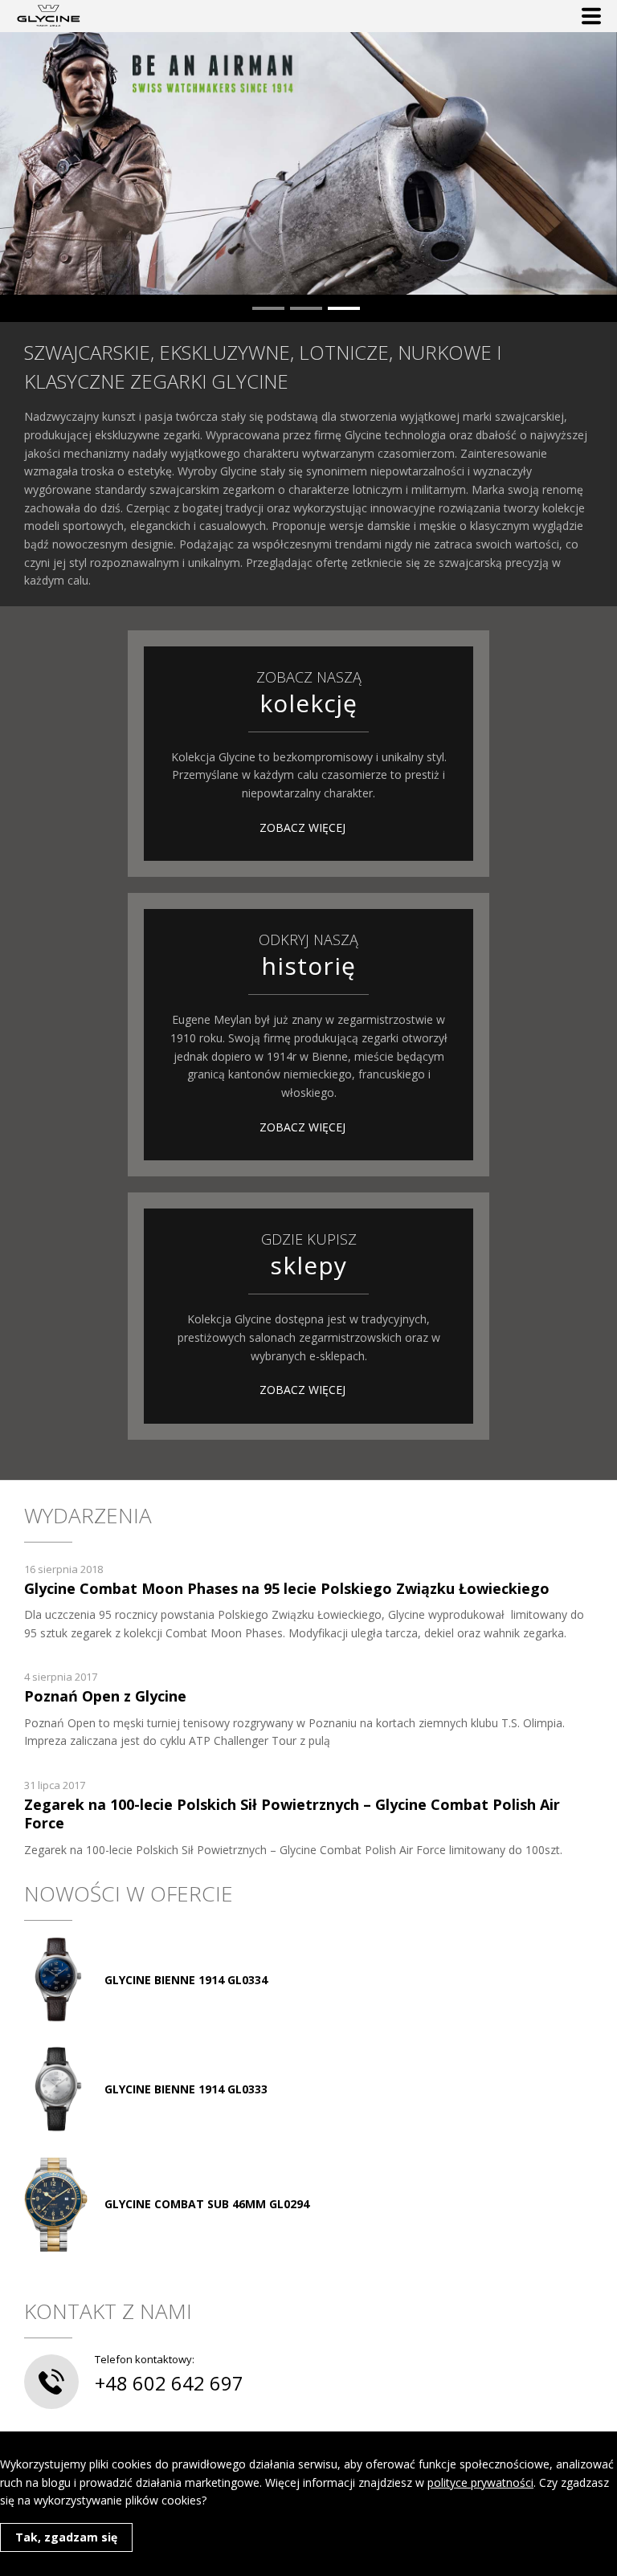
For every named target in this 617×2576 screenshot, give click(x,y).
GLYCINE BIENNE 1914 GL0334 (186, 1980)
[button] (268, 308)
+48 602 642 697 (169, 2383)
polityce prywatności (480, 2482)
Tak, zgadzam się (66, 2537)
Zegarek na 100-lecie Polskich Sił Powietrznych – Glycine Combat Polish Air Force (292, 1814)
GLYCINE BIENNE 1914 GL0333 (186, 2089)
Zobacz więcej (302, 827)
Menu (591, 16)
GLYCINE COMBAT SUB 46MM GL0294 (207, 2204)
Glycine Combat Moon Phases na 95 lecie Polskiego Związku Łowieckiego (287, 1588)
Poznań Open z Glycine (105, 1696)
